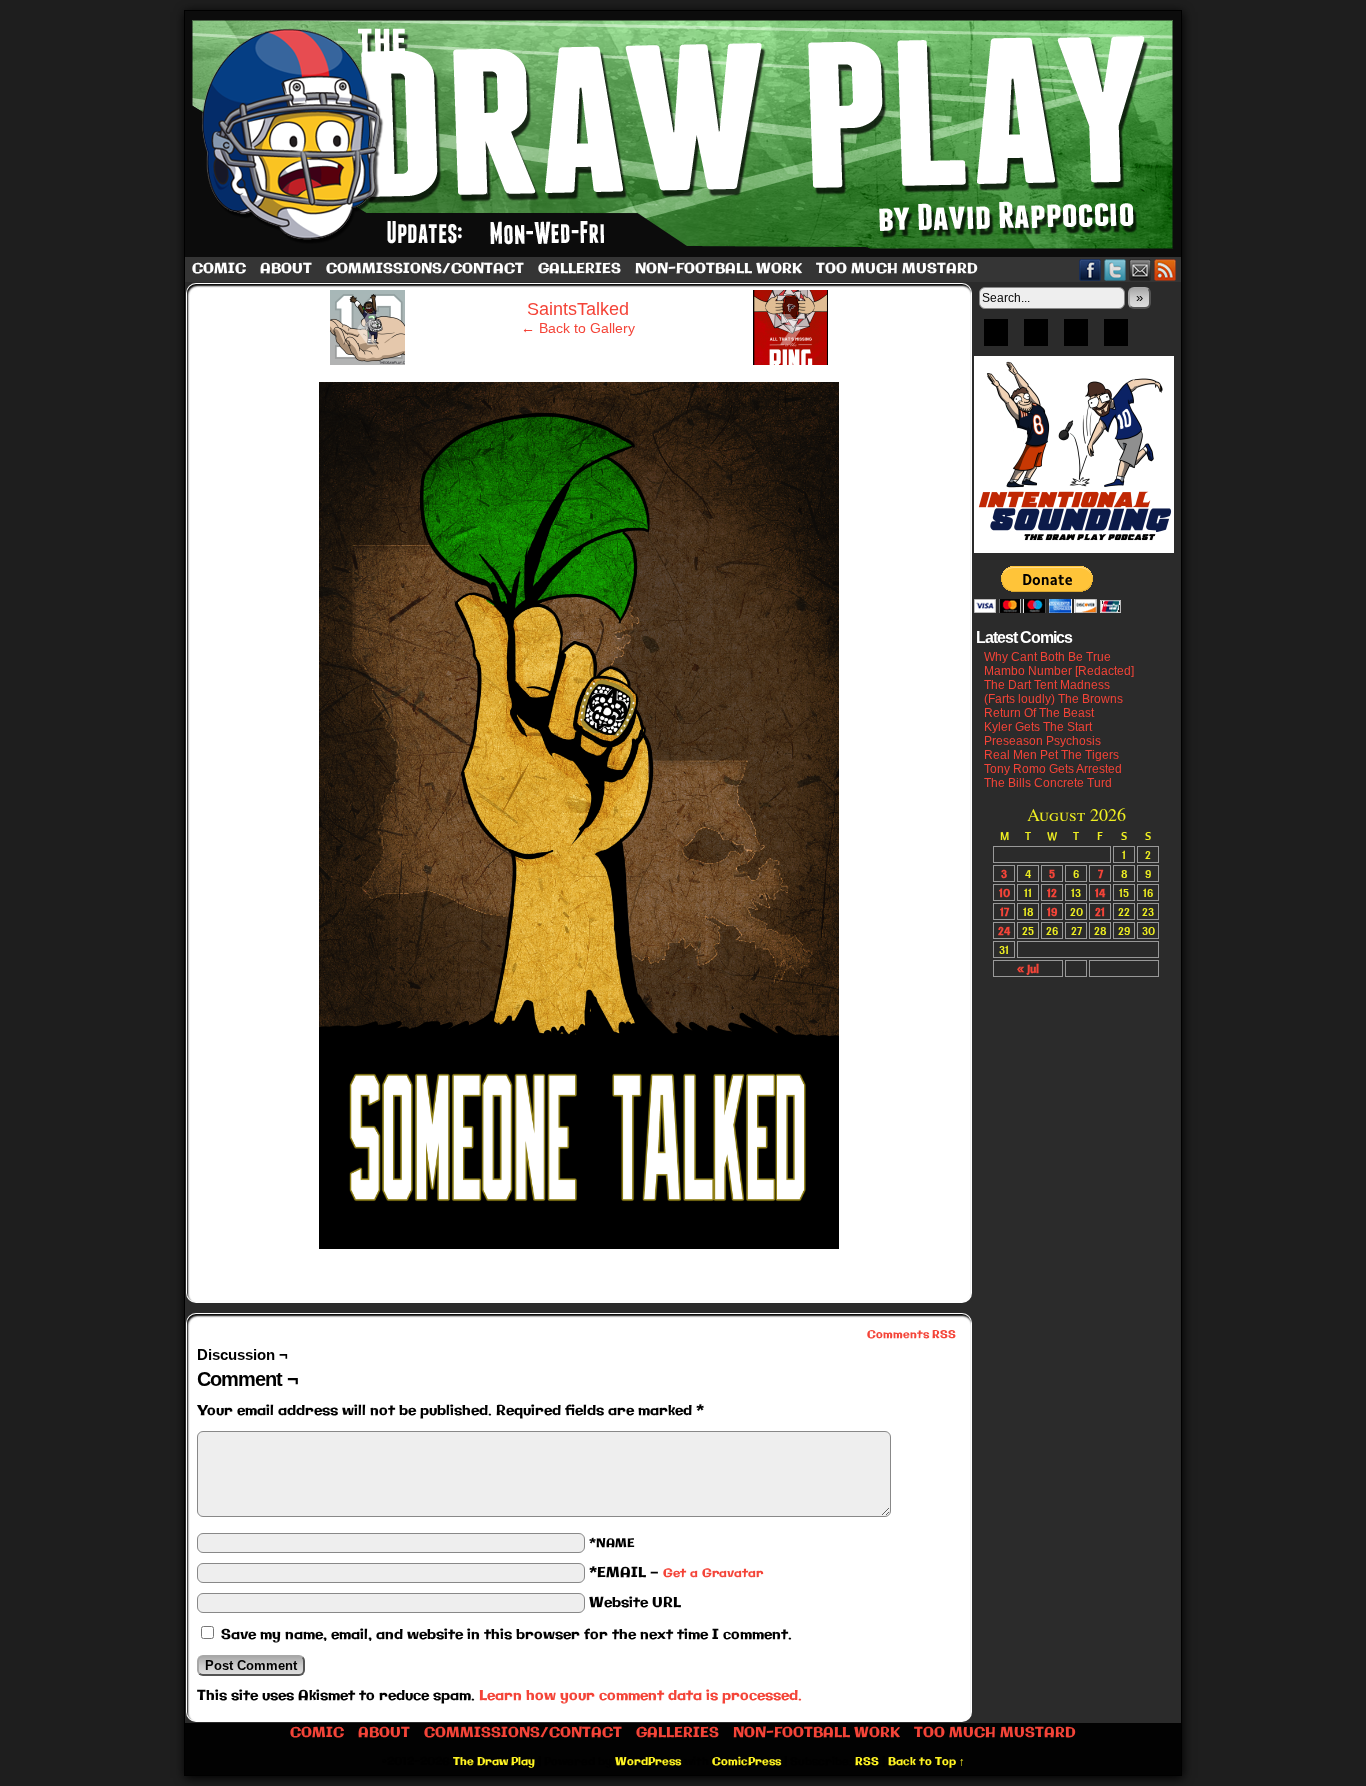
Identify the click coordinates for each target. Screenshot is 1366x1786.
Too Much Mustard (897, 269)
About (286, 269)
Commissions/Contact (425, 269)
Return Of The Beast (1039, 713)
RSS (1165, 269)
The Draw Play (685, 134)
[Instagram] (1116, 339)
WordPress (648, 1762)
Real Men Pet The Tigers (1051, 755)
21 (1100, 911)
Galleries (579, 269)
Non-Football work (718, 269)
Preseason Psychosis (1042, 741)
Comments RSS (911, 1335)
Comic (219, 269)
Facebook (1090, 269)
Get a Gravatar (713, 1573)
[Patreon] (1036, 339)
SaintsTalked (578, 309)
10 (1004, 892)
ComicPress (746, 1762)
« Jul (1028, 968)
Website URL (635, 1603)
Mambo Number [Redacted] (1059, 671)
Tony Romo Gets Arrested (1053, 769)
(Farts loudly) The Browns (1053, 699)
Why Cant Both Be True (1047, 657)
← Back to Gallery (578, 328)
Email (1140, 269)
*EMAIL (676, 1573)
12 (1052, 892)
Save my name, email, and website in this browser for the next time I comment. (506, 1635)
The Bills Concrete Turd (1048, 783)
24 (1004, 930)
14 (1100, 892)
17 (1004, 911)
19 (1052, 911)
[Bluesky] (996, 339)
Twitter (1115, 269)
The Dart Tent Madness (1047, 685)
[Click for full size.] (579, 1244)
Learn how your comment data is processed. (640, 1696)
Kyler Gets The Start (1038, 727)
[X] (1076, 339)
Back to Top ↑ (926, 1762)
